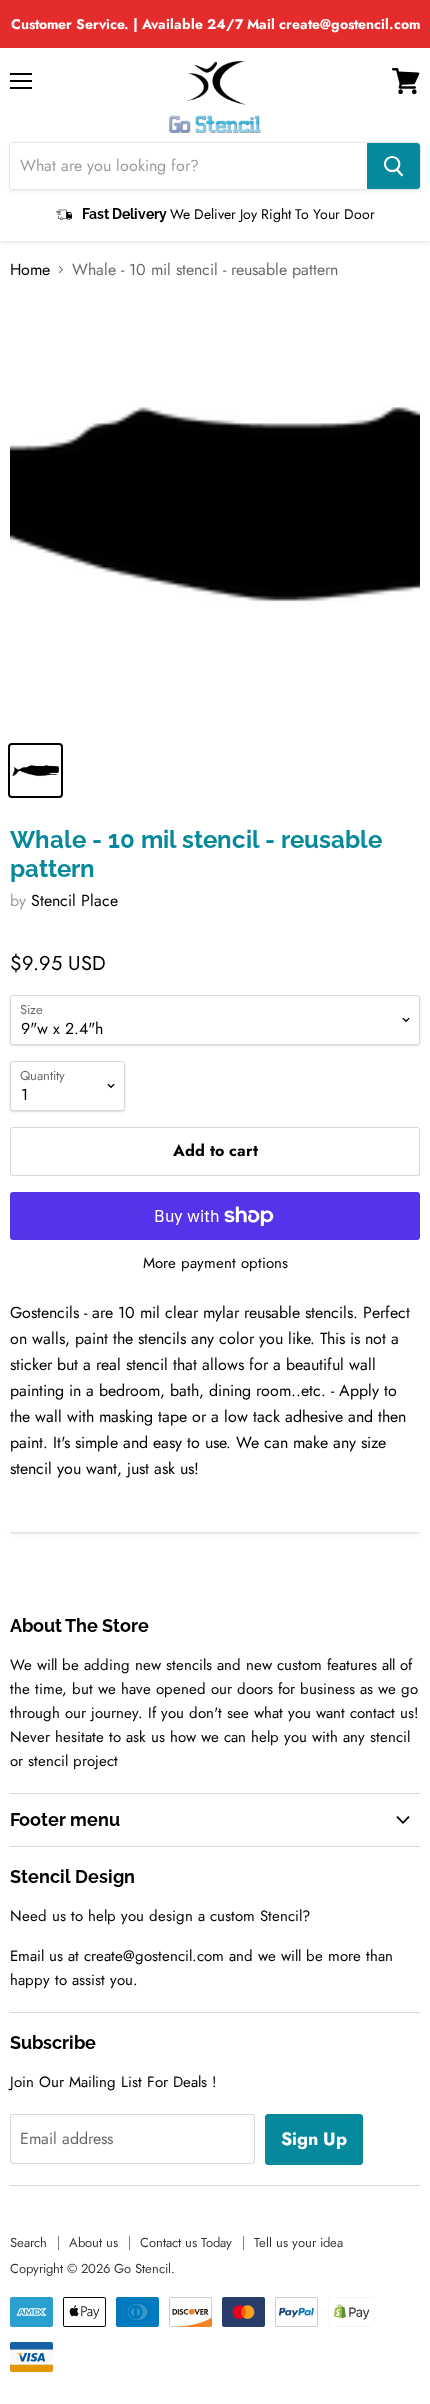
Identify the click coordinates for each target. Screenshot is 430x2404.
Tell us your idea (298, 2242)
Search (28, 2242)
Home (30, 270)
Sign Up (314, 2139)
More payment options (215, 1263)
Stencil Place (74, 900)
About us (93, 2242)
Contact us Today (186, 2242)
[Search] (393, 166)
